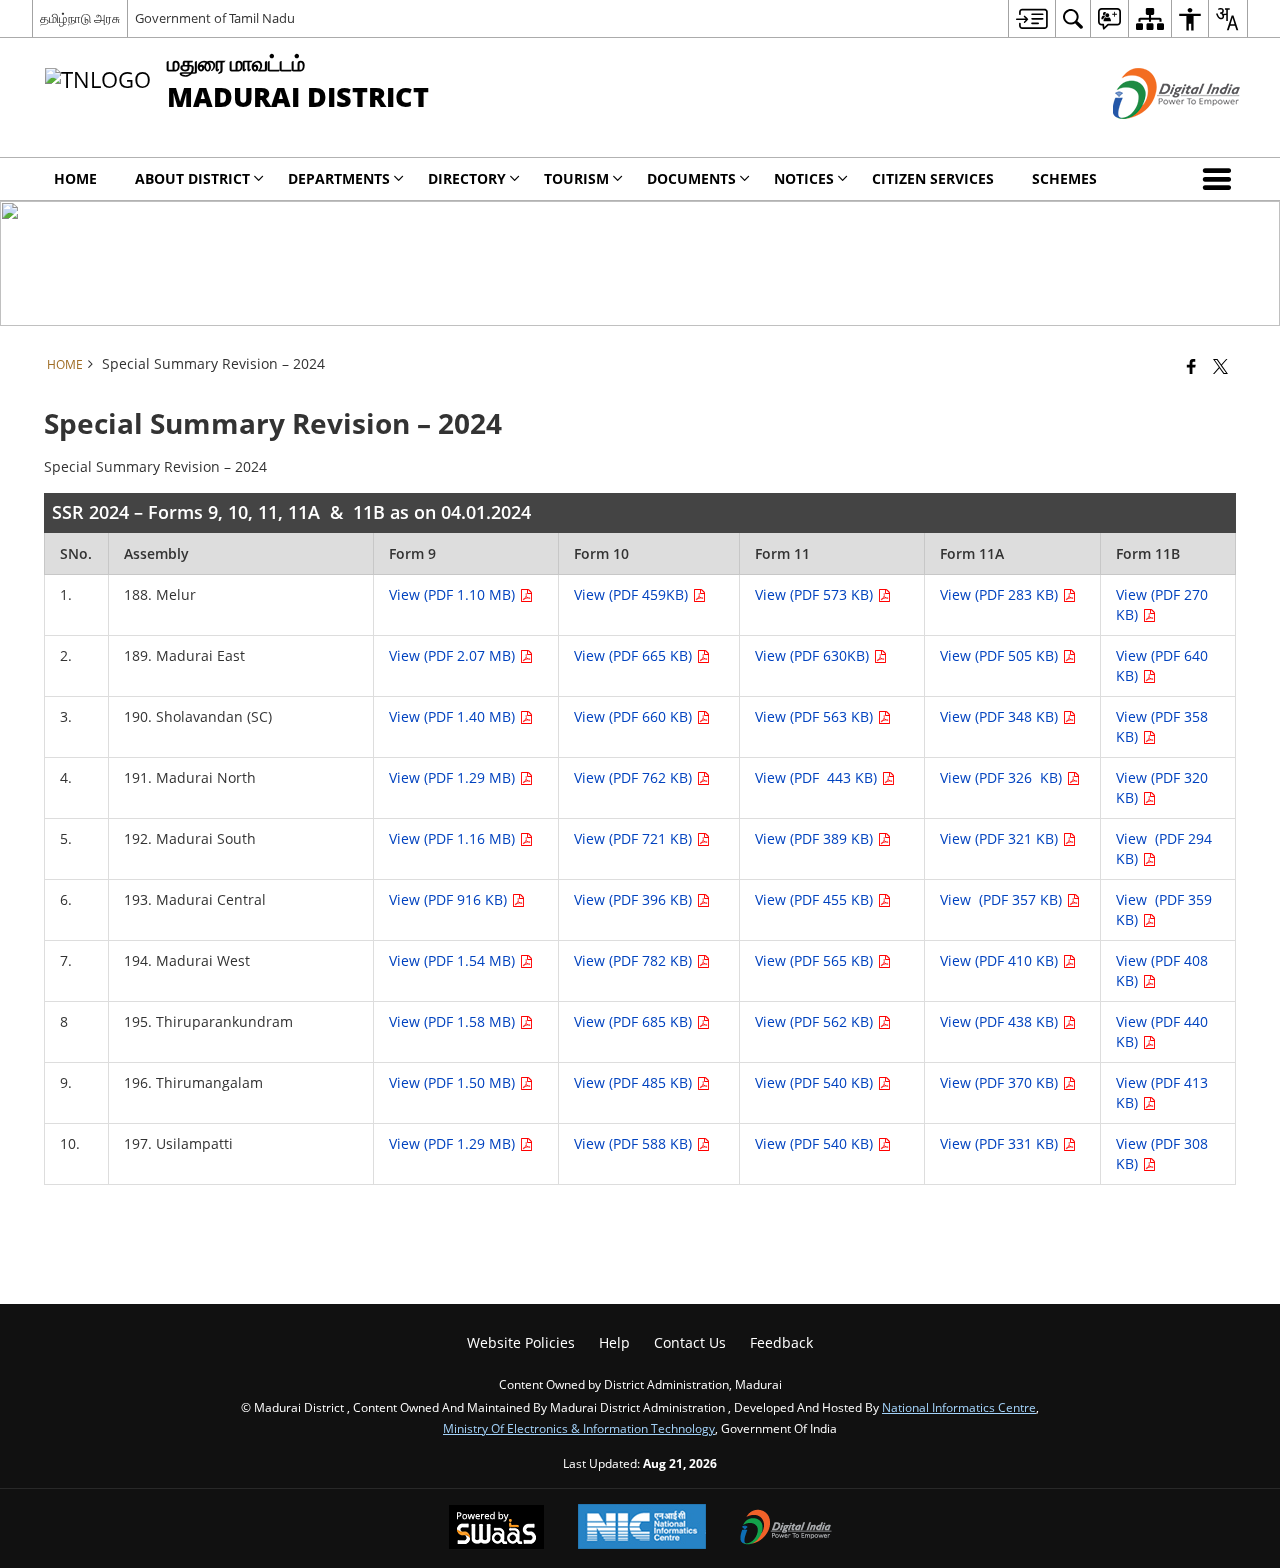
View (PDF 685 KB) (635, 1021)
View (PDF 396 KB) (635, 899)
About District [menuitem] (192, 178)
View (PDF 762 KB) (635, 777)
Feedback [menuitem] (781, 1342)
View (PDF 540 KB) (816, 1082)
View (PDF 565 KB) (816, 960)
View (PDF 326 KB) (1003, 777)
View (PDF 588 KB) (635, 1143)
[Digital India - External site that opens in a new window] (1151, 135)
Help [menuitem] (614, 1342)
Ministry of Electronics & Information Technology (579, 1428)
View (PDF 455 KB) (816, 899)
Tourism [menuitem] (576, 178)
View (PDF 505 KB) (1001, 655)
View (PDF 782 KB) (635, 960)
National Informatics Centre (959, 1407)
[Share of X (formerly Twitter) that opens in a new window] (1220, 366)
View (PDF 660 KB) (635, 716)
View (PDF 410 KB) (1001, 960)
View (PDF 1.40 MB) (454, 716)
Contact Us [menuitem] (690, 1342)
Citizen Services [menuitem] (933, 178)
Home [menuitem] (75, 178)
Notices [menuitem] (804, 178)
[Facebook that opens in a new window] (1191, 366)
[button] (1221, 179)
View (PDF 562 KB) (816, 1021)
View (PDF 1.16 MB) (454, 838)
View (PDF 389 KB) (816, 838)
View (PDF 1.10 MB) (454, 594)
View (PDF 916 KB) (450, 899)
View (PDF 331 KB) (1001, 1143)
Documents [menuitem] (691, 178)
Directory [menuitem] (467, 178)
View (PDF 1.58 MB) (454, 1021)
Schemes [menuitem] (1064, 178)
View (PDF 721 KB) (635, 838)
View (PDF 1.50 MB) (454, 1082)
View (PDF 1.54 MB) (454, 960)
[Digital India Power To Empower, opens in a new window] (786, 1529)
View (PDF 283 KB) (1001, 594)
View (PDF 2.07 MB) (454, 655)
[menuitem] (1031, 18)
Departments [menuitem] (339, 178)
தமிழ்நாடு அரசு (80, 18)
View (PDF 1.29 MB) (454, 777)
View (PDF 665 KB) (635, 655)
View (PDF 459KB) (633, 594)
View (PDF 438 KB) (1001, 1021)
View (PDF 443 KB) (818, 777)
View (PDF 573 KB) (816, 594)
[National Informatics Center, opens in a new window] (642, 1528)
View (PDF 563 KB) (816, 716)
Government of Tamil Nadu (215, 18)
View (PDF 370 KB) (1001, 1082)
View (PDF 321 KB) (1001, 838)
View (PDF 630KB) (814, 655)
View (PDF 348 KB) (1001, 716)
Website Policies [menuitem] (521, 1342)
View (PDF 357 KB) (1003, 899)
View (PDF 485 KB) (635, 1082)
